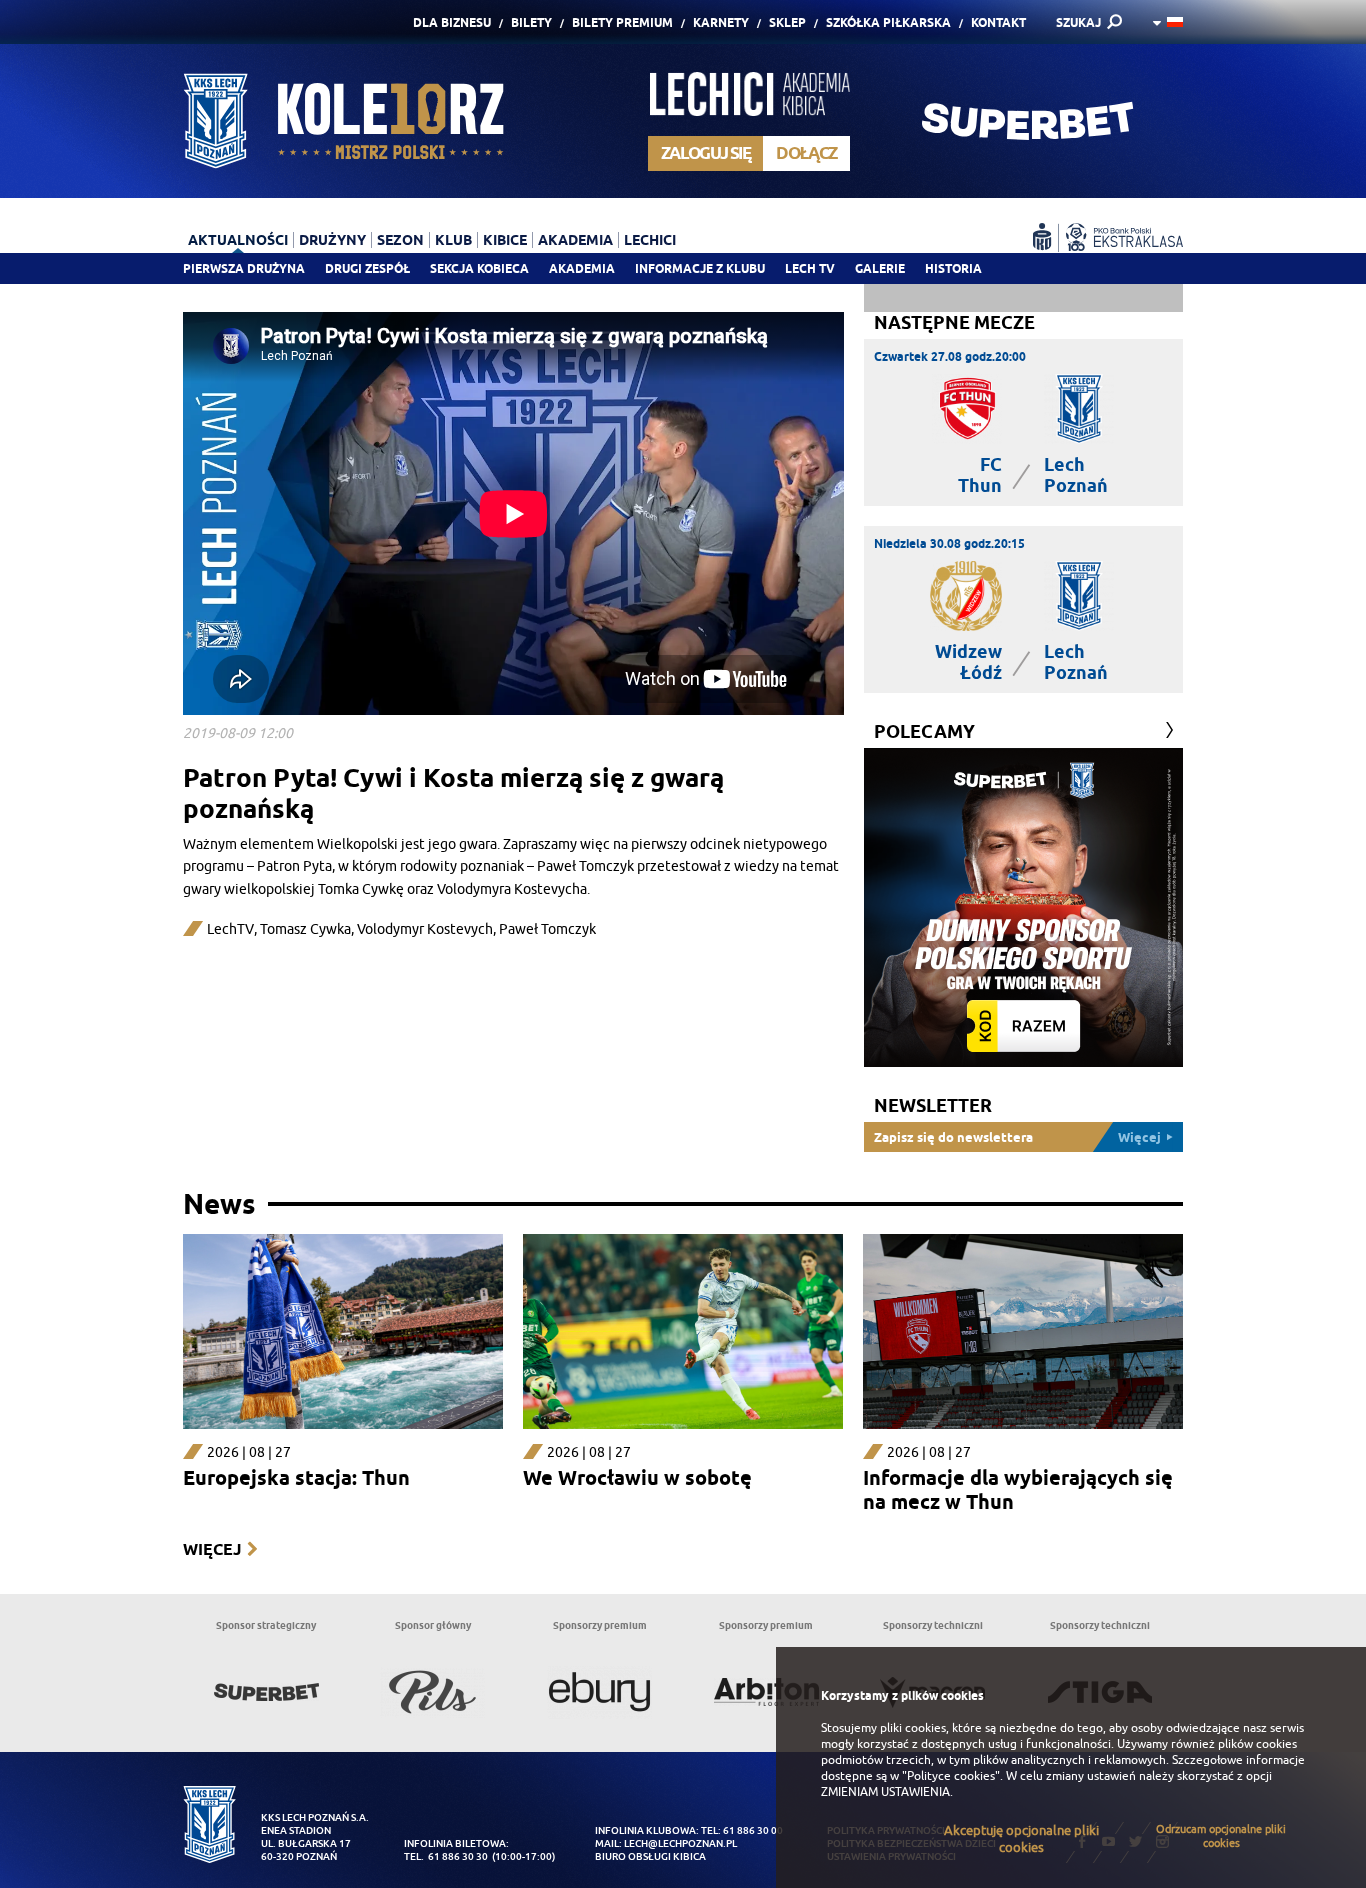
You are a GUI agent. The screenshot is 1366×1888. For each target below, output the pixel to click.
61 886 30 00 (753, 1830)
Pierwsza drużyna (244, 268)
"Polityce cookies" (951, 1776)
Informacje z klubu (700, 268)
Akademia (582, 268)
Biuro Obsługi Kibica (650, 1856)
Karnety (721, 22)
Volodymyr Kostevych (425, 929)
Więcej (212, 1549)
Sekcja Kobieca (479, 268)
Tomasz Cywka (305, 929)
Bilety (531, 22)
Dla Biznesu (452, 22)
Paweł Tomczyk (547, 929)
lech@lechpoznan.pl (680, 1843)
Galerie (880, 268)
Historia (953, 268)
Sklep (787, 22)
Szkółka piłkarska (888, 22)
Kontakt (998, 22)
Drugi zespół (367, 268)
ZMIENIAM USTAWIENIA (885, 1792)
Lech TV (810, 268)
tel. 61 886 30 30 (446, 1856)
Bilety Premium (622, 22)
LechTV (230, 929)
